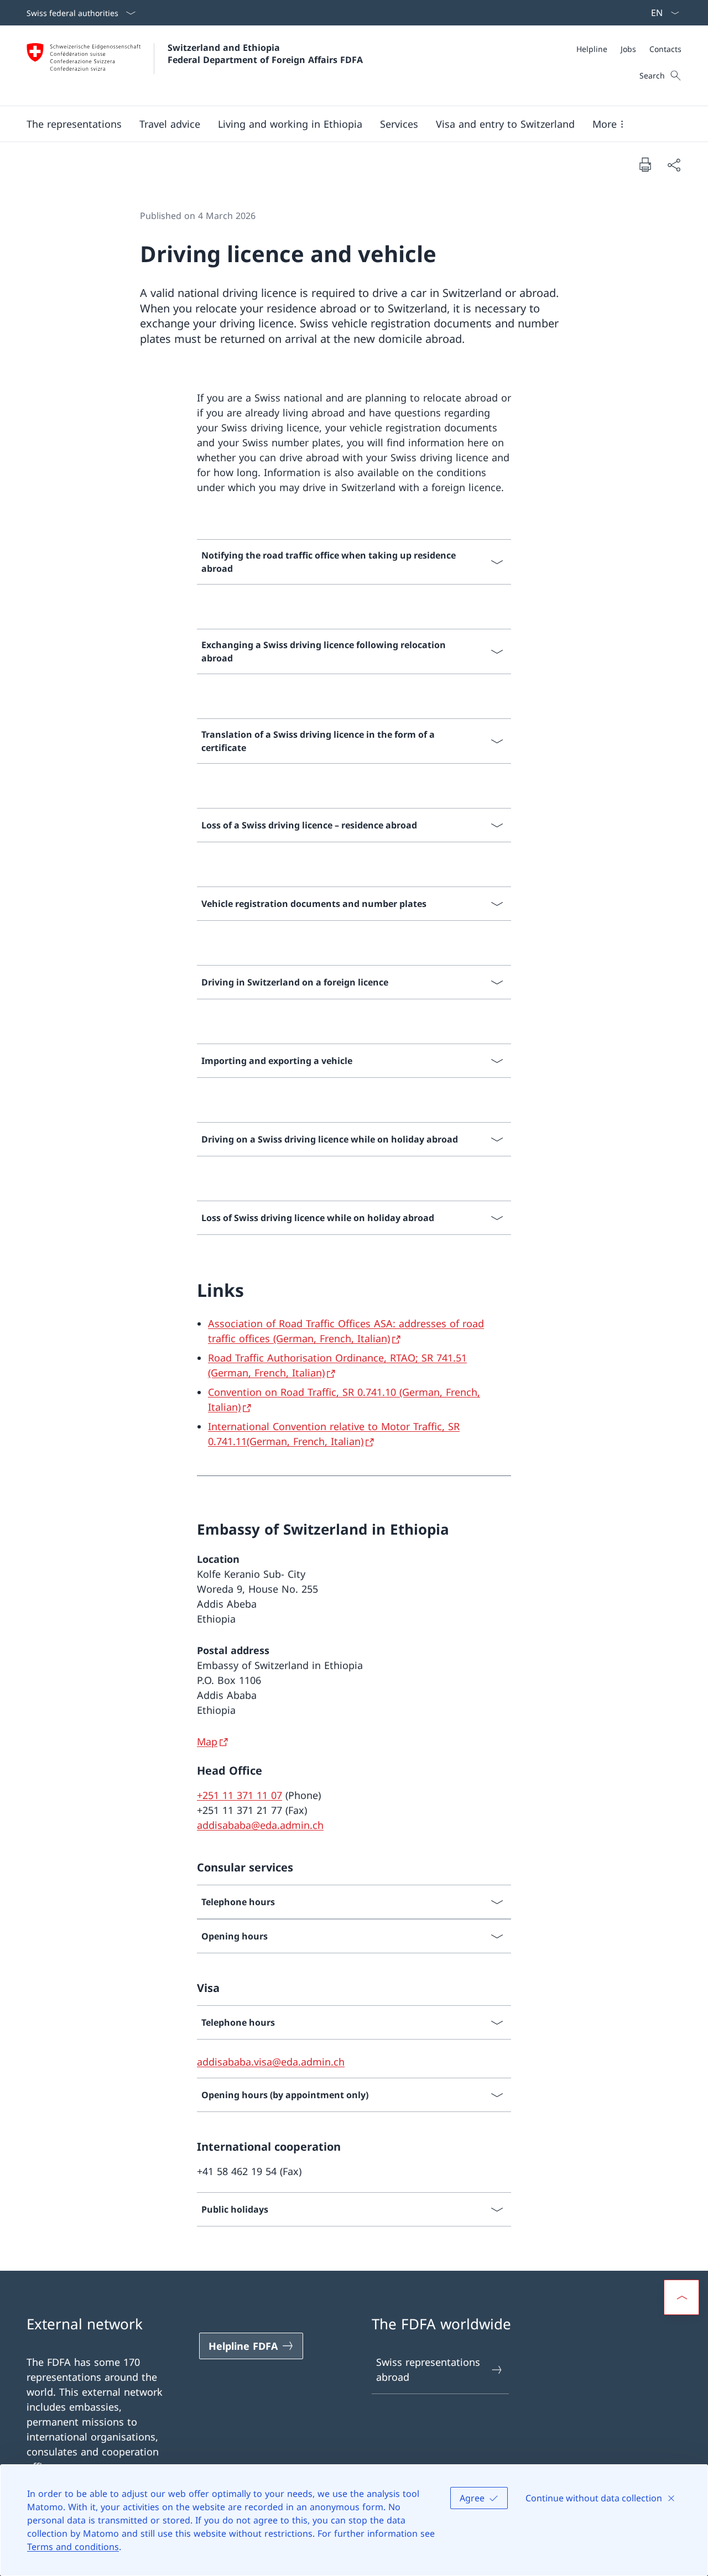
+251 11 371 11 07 (240, 1795)
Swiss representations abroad (428, 2369)
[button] (74, 124)
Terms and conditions (73, 2547)
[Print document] (645, 164)
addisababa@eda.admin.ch (260, 1825)
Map (207, 1741)
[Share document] (674, 165)
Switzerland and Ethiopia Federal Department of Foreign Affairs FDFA (265, 54)
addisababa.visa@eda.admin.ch (271, 2062)
